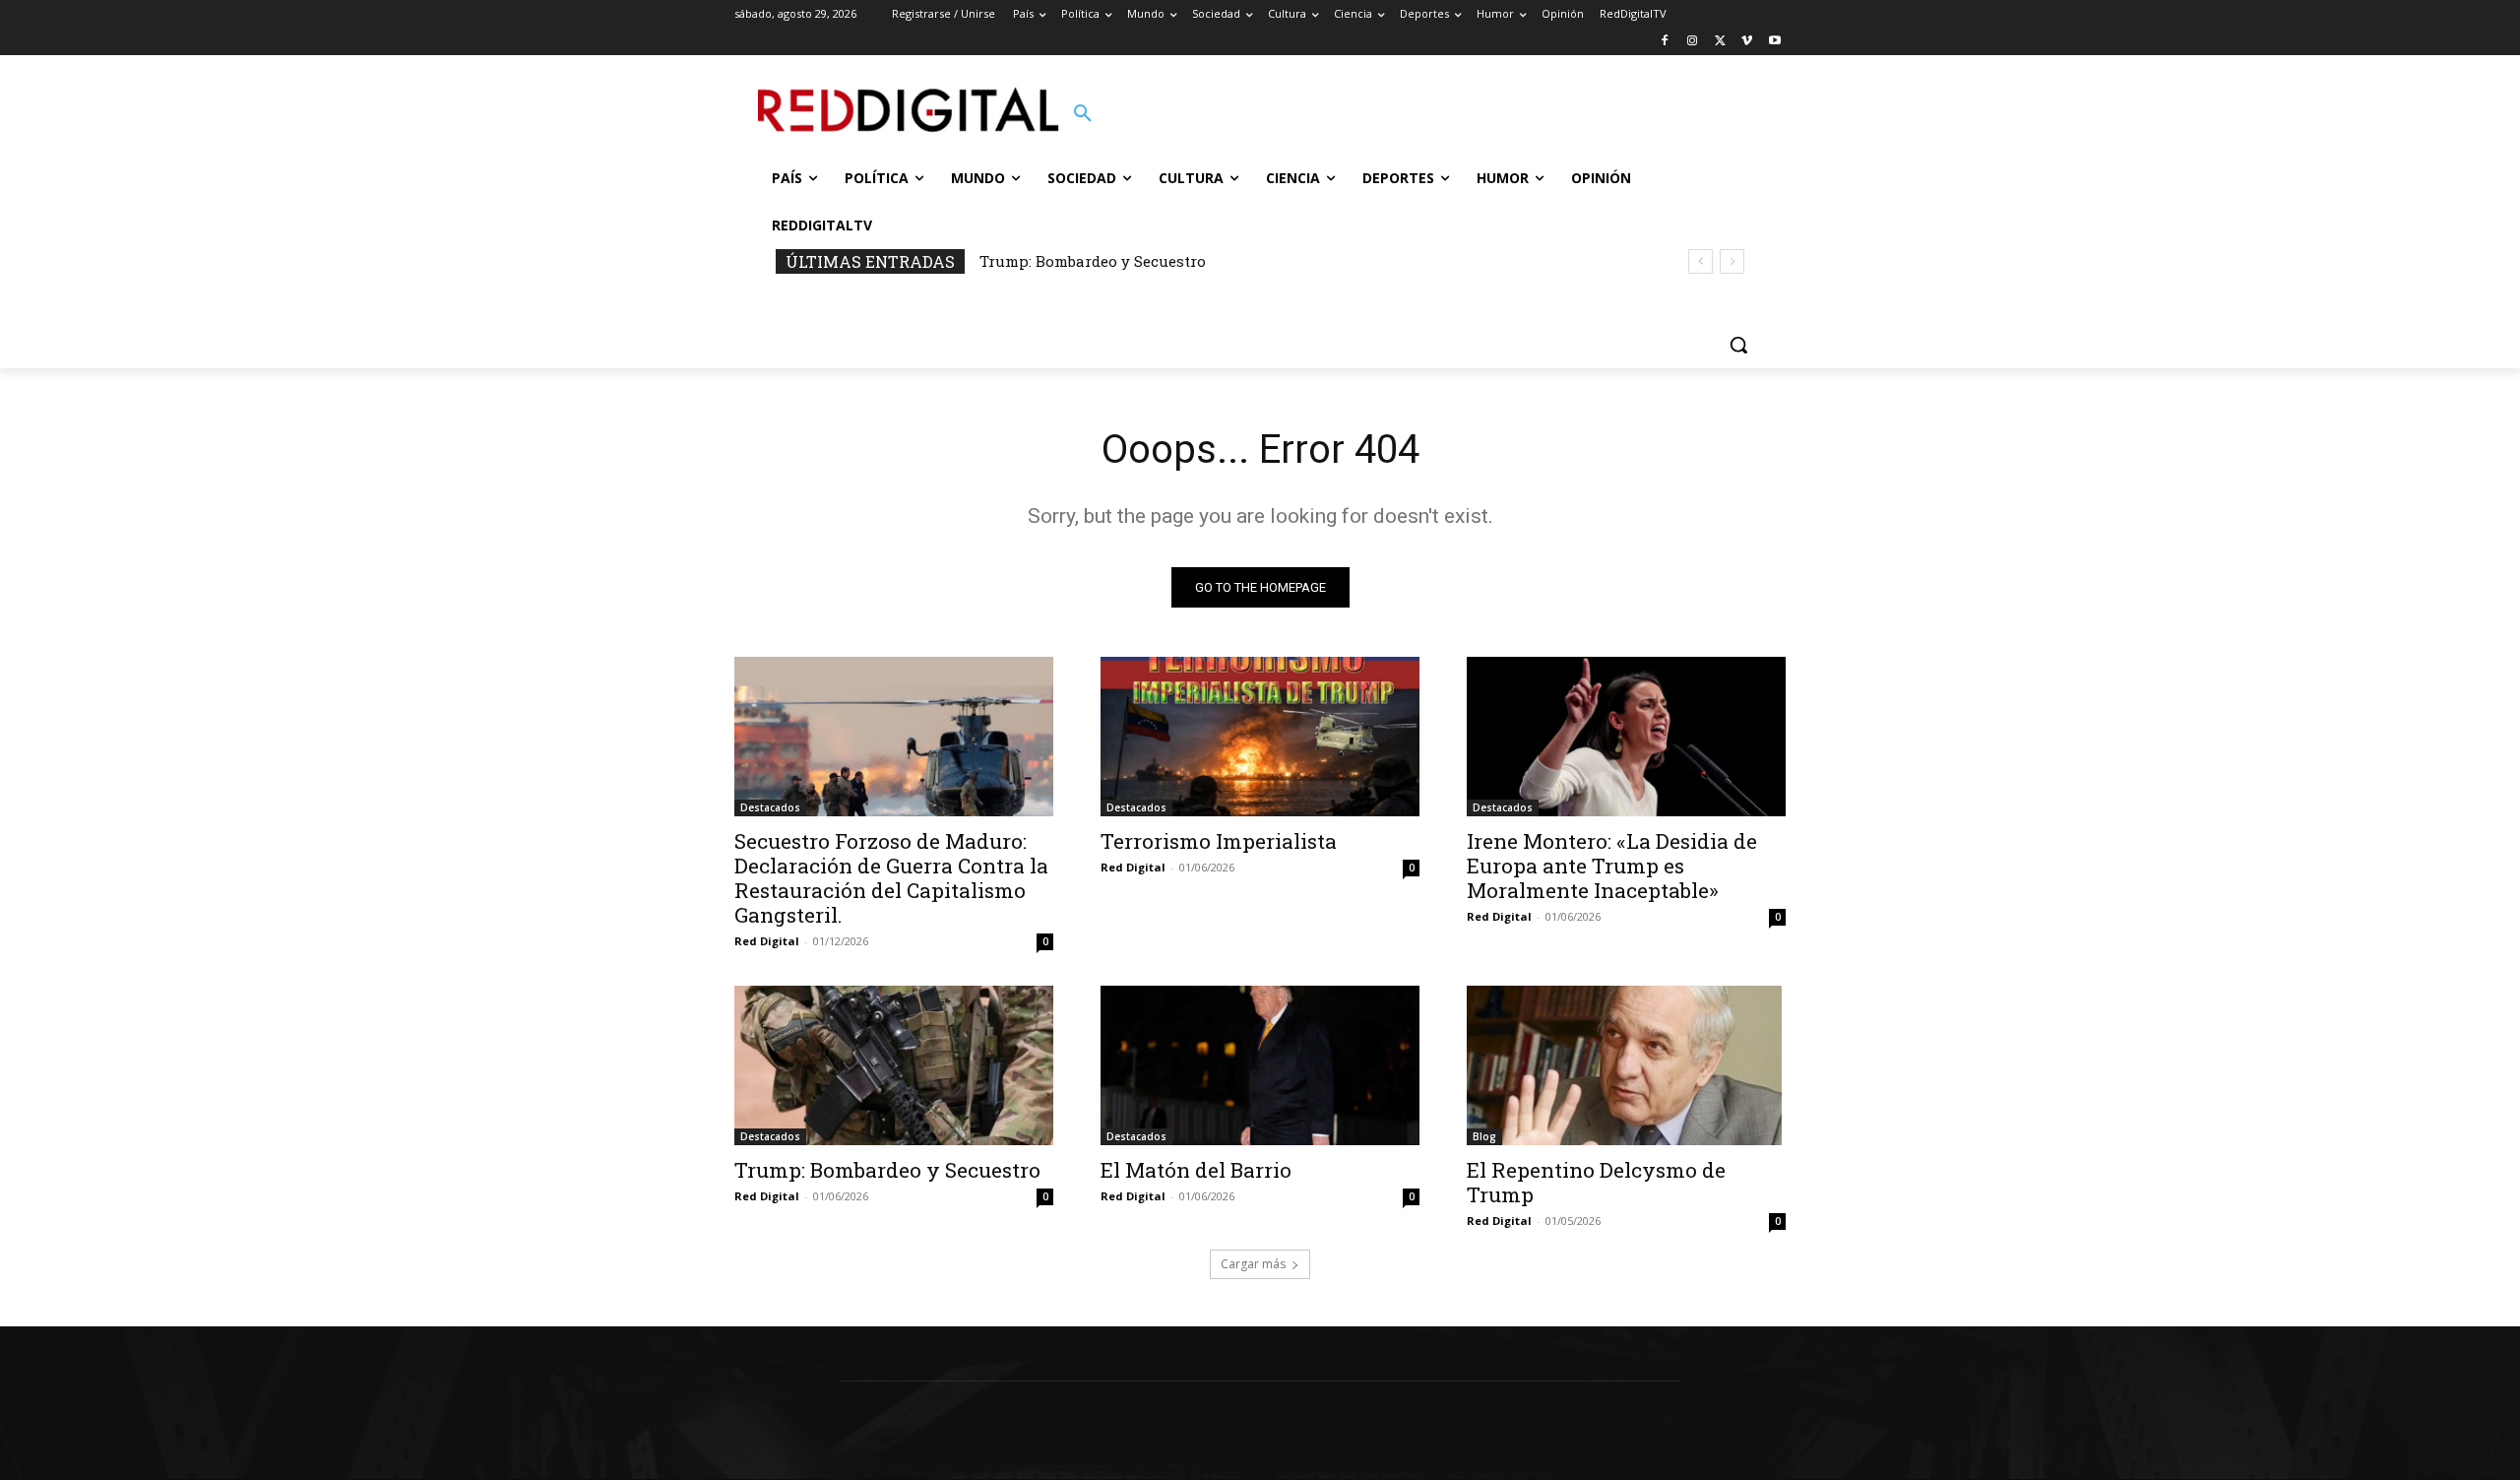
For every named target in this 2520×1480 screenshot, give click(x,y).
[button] (1083, 114)
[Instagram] (1693, 42)
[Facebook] (1665, 42)
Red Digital (767, 941)
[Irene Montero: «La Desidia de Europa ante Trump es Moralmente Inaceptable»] (1626, 737)
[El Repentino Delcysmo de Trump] (1626, 1065)
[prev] (1701, 261)
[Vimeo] (1747, 42)
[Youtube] (1774, 42)
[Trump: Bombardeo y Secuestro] (894, 1065)
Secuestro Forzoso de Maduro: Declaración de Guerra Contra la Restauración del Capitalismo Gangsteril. (891, 878)
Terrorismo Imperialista (1219, 841)
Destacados (770, 807)
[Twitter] (1720, 42)
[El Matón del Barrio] (1260, 1065)
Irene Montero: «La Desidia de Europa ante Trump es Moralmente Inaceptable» (1612, 866)
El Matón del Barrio (1196, 1170)
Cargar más (1253, 1264)
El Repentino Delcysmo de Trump (1596, 1182)
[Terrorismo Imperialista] (1260, 737)
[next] (1732, 261)
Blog (1484, 1136)
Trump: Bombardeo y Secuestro (1093, 261)
